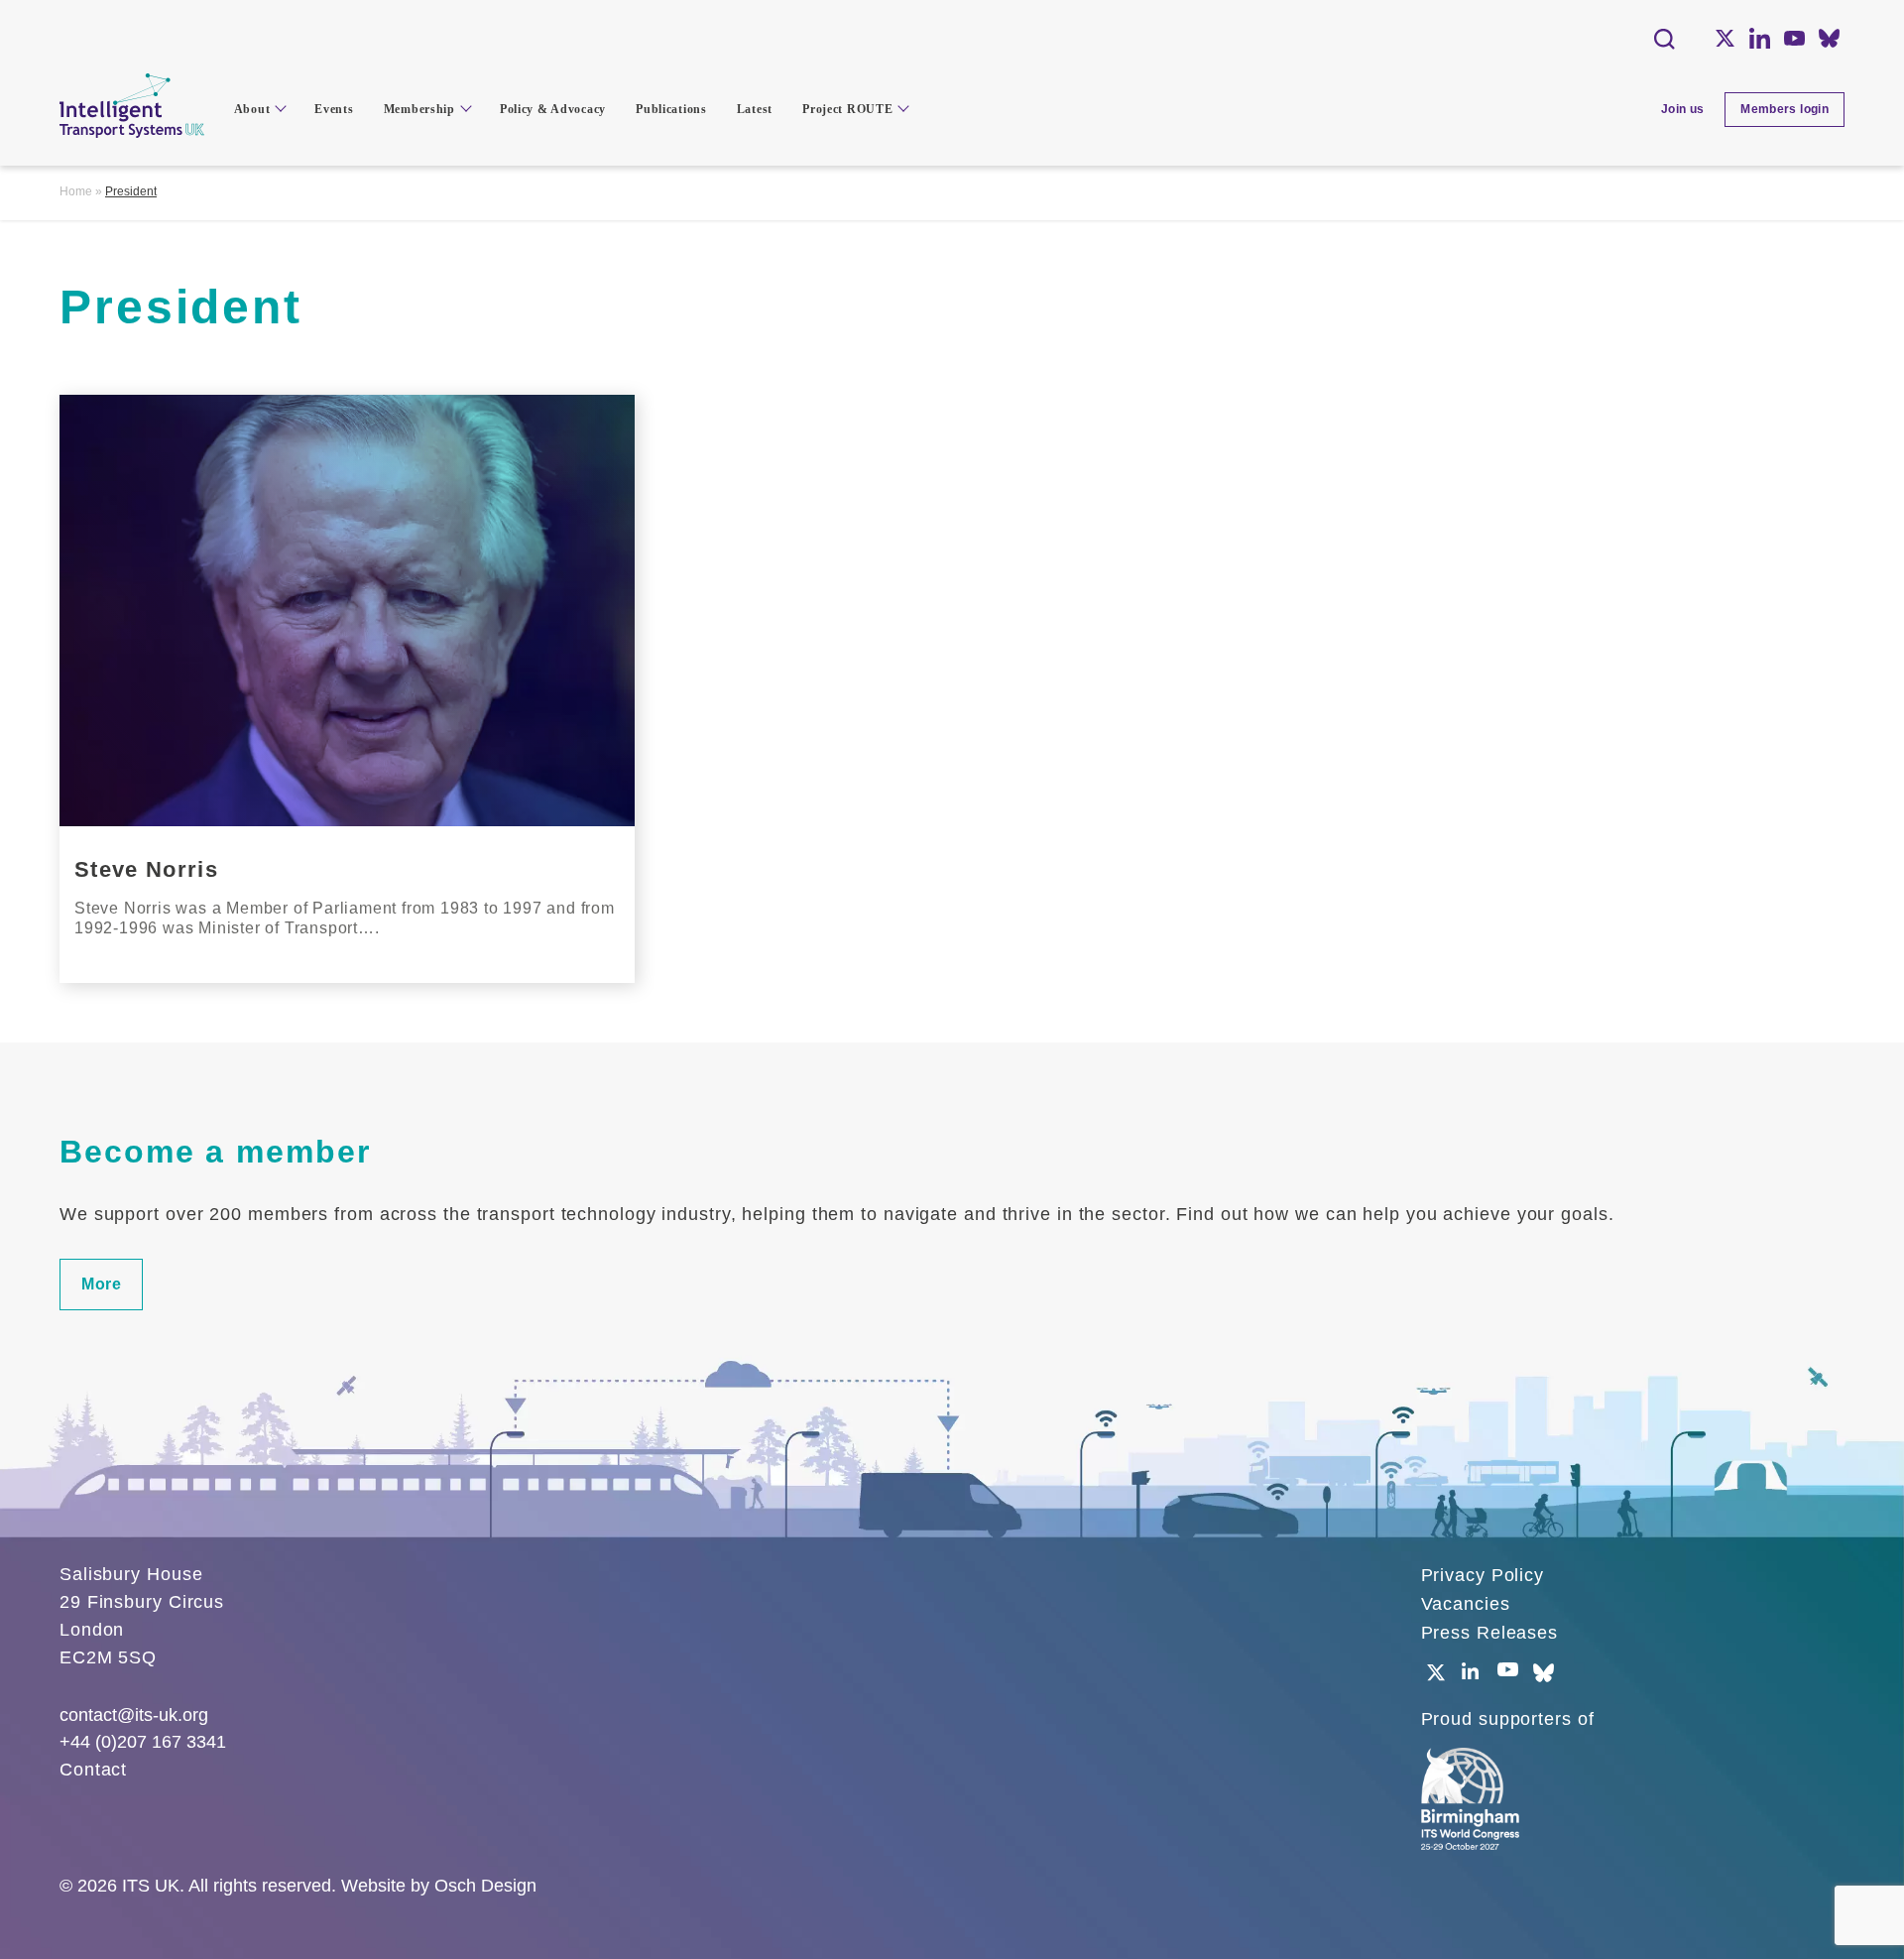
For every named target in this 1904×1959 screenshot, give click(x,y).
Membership (419, 109)
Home (76, 191)
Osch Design (485, 1886)
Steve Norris (146, 869)
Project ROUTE (847, 109)
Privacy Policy (1483, 1575)
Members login (1785, 109)
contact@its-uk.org (134, 1715)
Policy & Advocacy (553, 109)
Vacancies (1466, 1604)
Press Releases (1490, 1633)
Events (334, 109)
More (101, 1284)
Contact (93, 1770)
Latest (755, 109)
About (252, 109)
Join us (1683, 109)
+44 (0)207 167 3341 (143, 1742)
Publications (671, 109)
